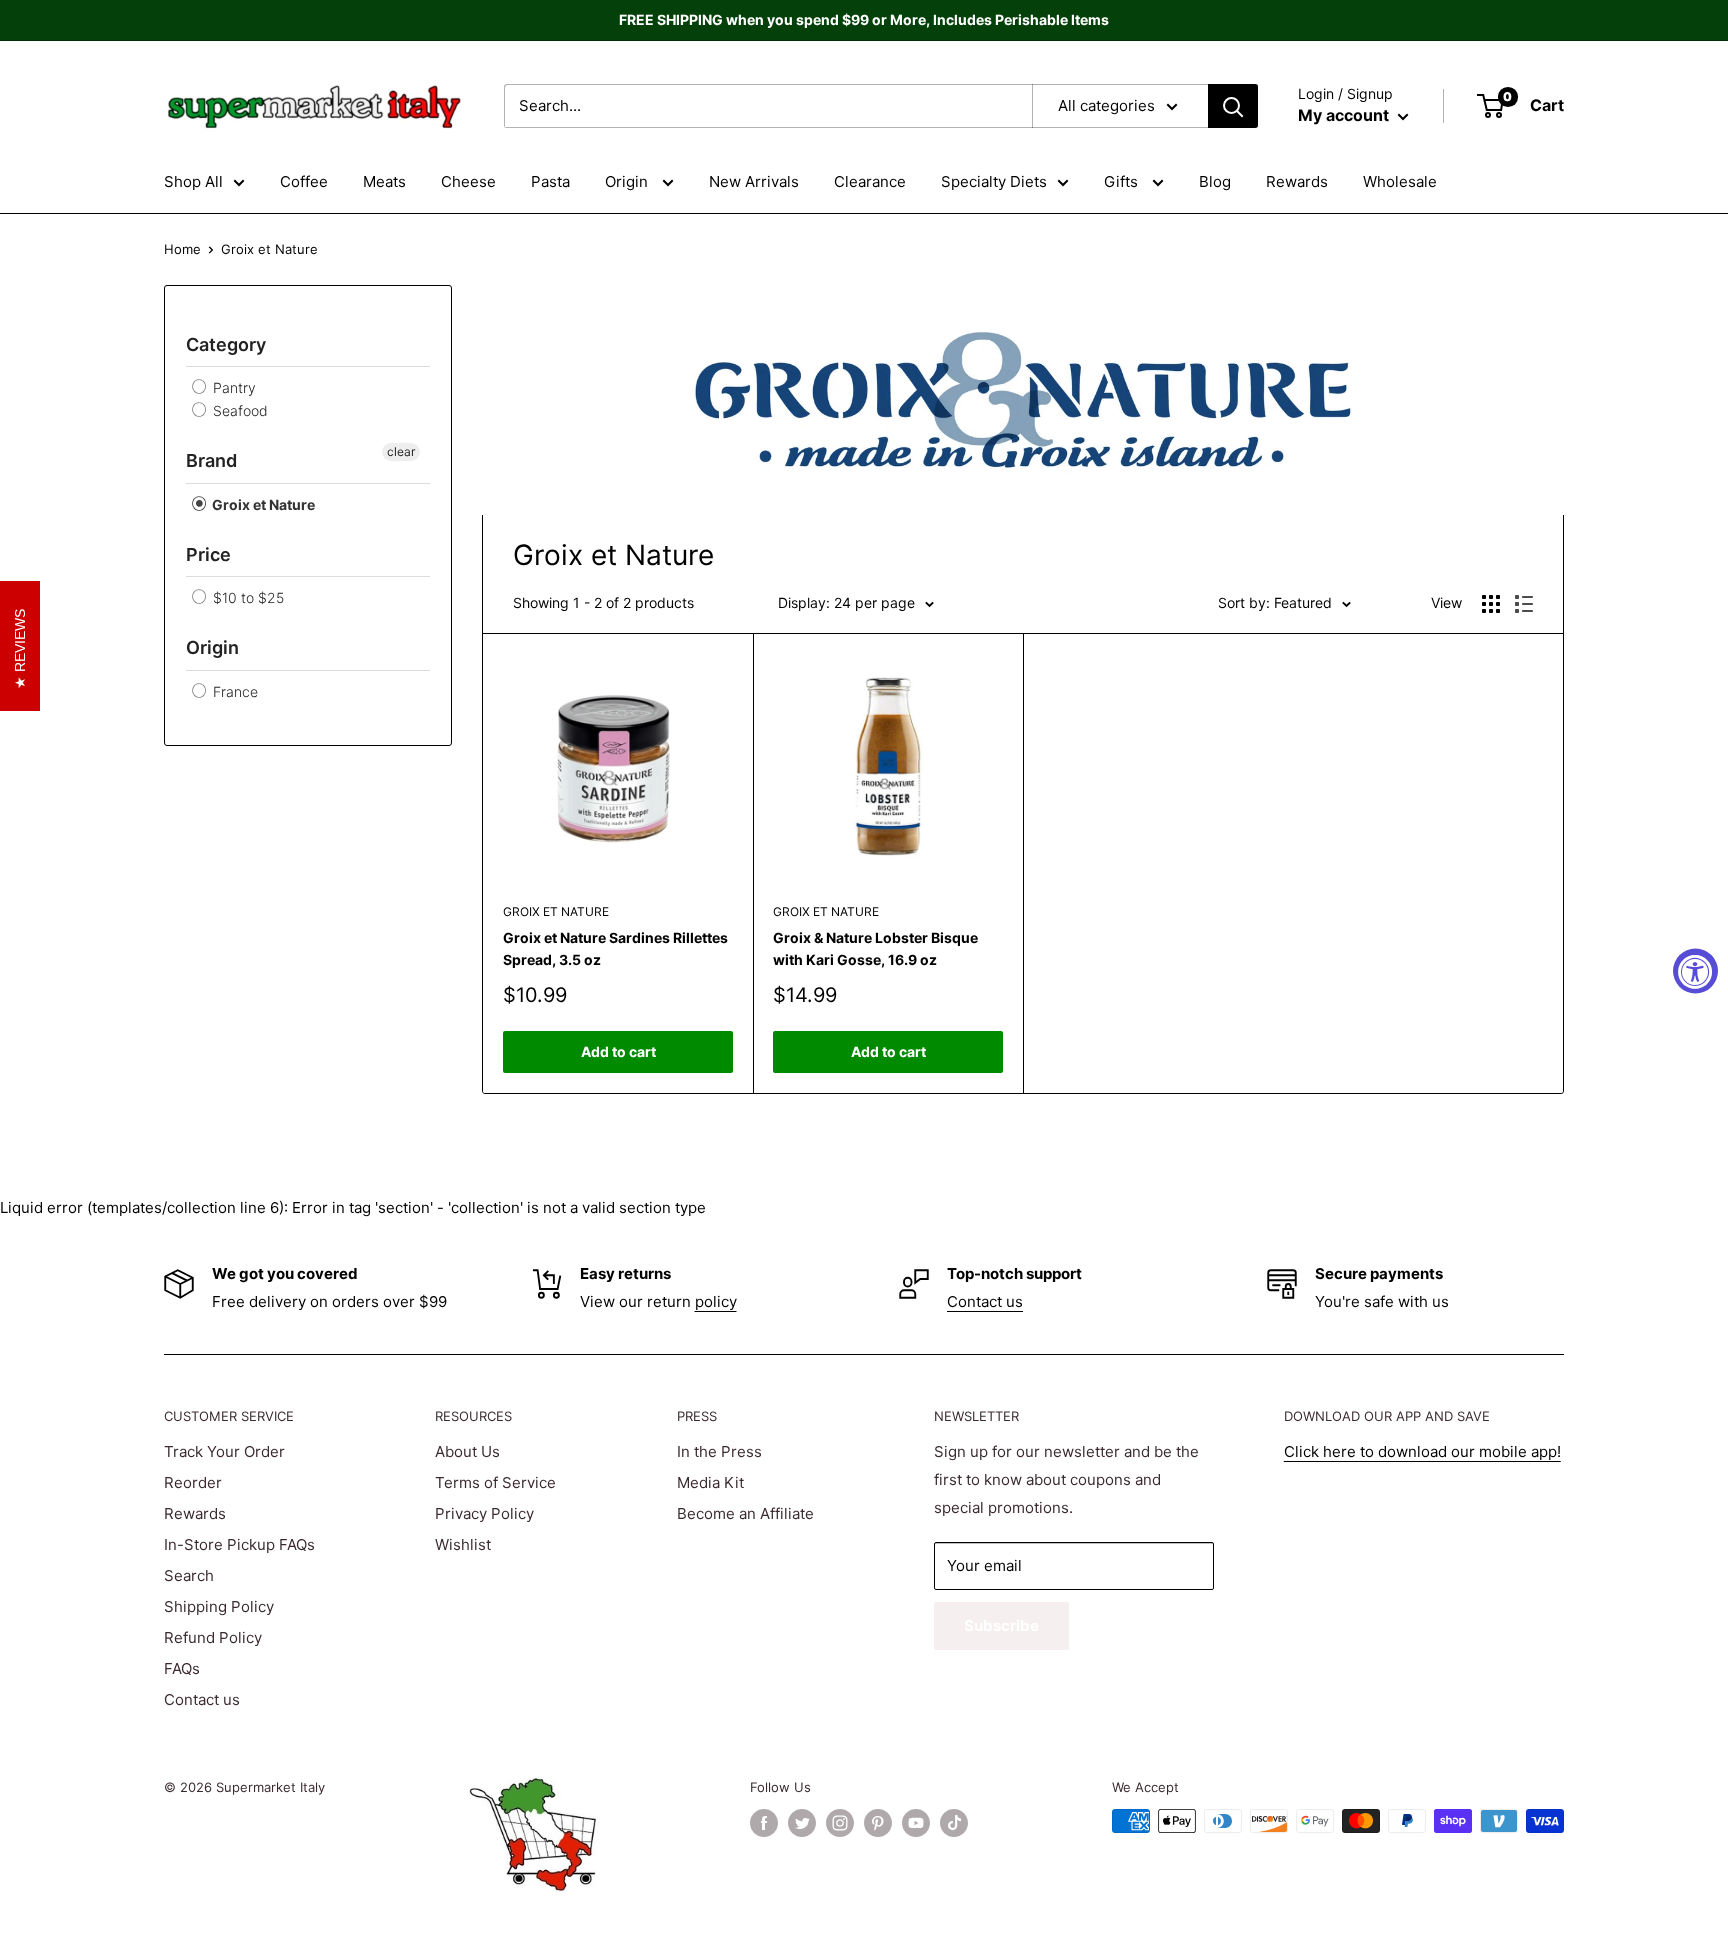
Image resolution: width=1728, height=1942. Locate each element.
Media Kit (710, 1482)
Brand (211, 460)
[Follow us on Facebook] (764, 1823)
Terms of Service (495, 1482)
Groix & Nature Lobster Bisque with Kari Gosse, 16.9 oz (875, 948)
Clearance (870, 181)
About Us (467, 1451)
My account (1345, 115)
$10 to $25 (246, 597)
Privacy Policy (484, 1513)
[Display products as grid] (1491, 604)
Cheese (468, 181)
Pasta (550, 181)
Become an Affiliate (745, 1513)
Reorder (193, 1482)
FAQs (182, 1668)
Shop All (193, 181)
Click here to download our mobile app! (1422, 1451)
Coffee (304, 181)
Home (182, 249)
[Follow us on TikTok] (954, 1823)
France (233, 691)
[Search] (1233, 106)
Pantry (232, 387)
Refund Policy (213, 1637)
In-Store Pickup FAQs (239, 1544)
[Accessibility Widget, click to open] (1695, 971)
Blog (1215, 181)
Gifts (1123, 181)
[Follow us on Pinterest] (878, 1823)
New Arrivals (754, 181)
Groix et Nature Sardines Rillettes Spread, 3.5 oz (615, 948)
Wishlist (463, 1544)
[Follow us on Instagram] (840, 1823)
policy (716, 1301)
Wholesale (1400, 181)
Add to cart (618, 1051)
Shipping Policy (219, 1606)
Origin (628, 181)
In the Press (719, 1451)
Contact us (985, 1301)
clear (401, 451)
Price (208, 554)
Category (226, 344)
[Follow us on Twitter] (802, 1823)
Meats (384, 181)
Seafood (238, 410)
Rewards (1297, 181)
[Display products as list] (1524, 604)
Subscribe (1001, 1625)
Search (189, 1575)
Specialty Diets (994, 181)
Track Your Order (224, 1451)
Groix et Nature (262, 504)
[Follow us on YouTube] (916, 1823)
